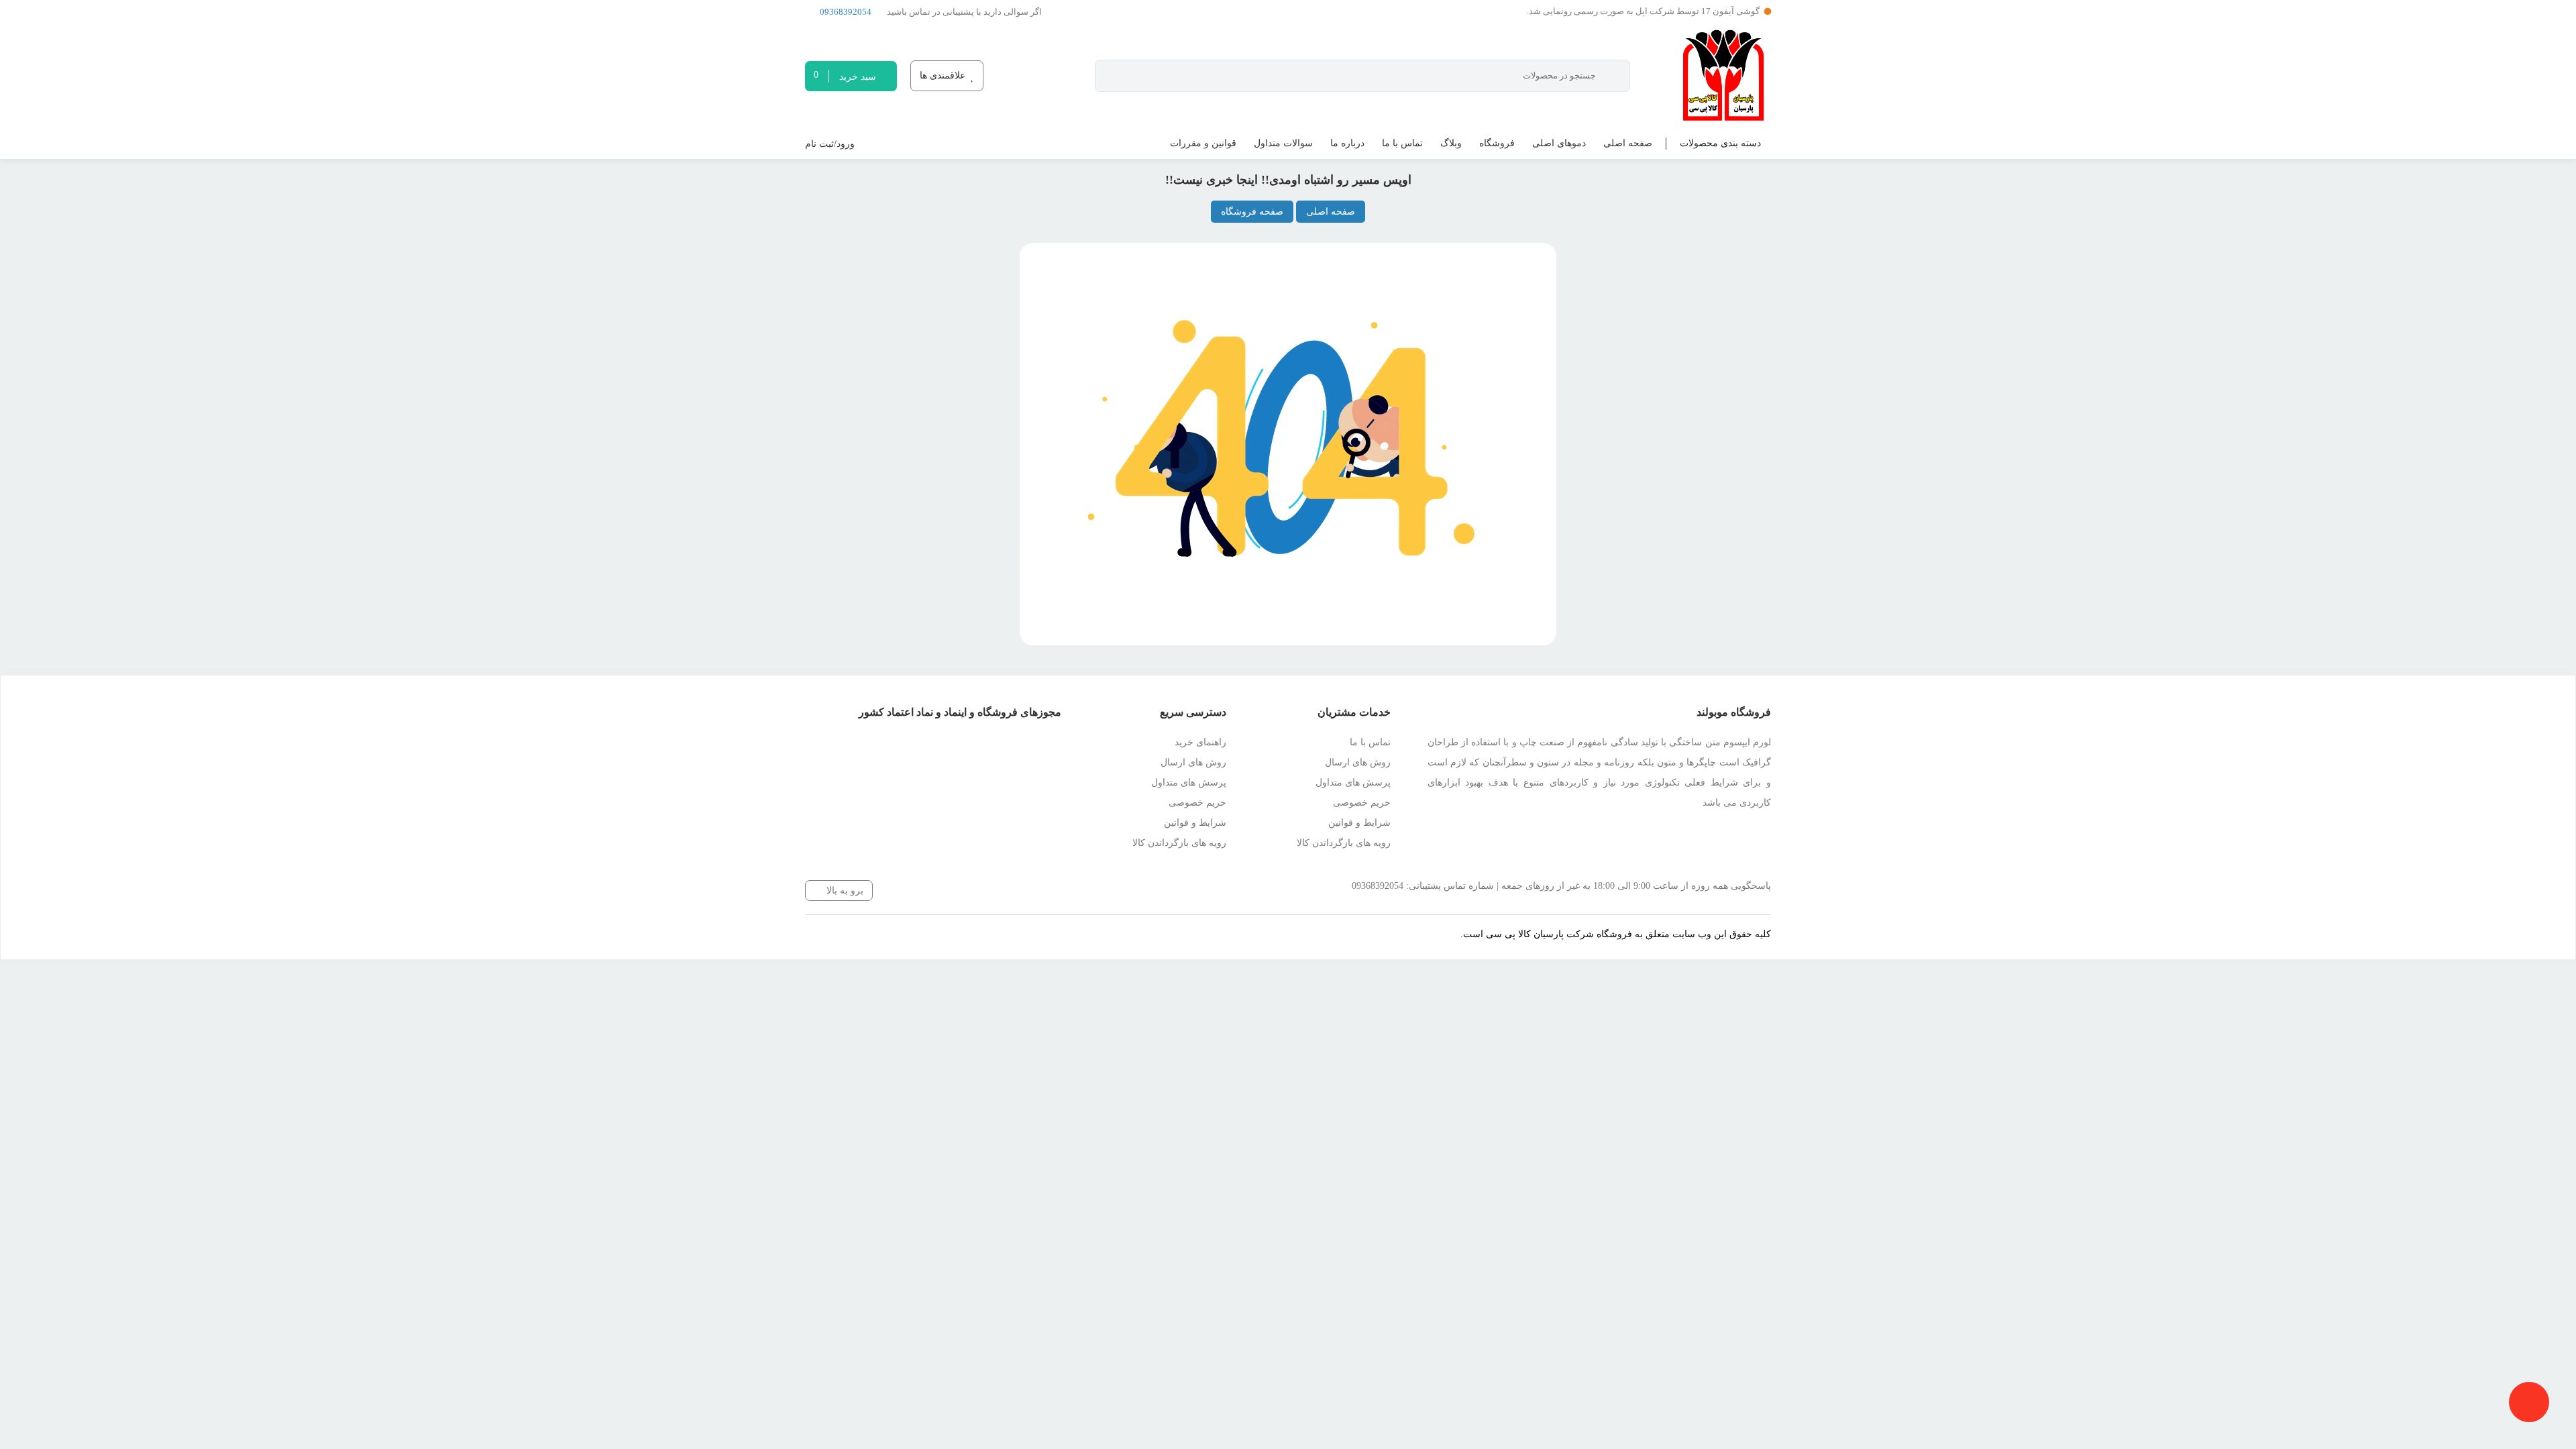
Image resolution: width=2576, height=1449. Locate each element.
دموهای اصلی (1559, 143)
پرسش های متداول (1353, 783)
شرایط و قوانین (1359, 823)
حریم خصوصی (1362, 803)
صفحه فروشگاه (1252, 212)
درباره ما (1347, 143)
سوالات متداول (1283, 143)
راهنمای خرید (1200, 742)
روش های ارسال (1358, 762)
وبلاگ (1451, 143)
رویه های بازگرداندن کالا (1344, 843)
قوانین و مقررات (1203, 143)
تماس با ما (1402, 143)
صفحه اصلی (1628, 143)
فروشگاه (1497, 143)
